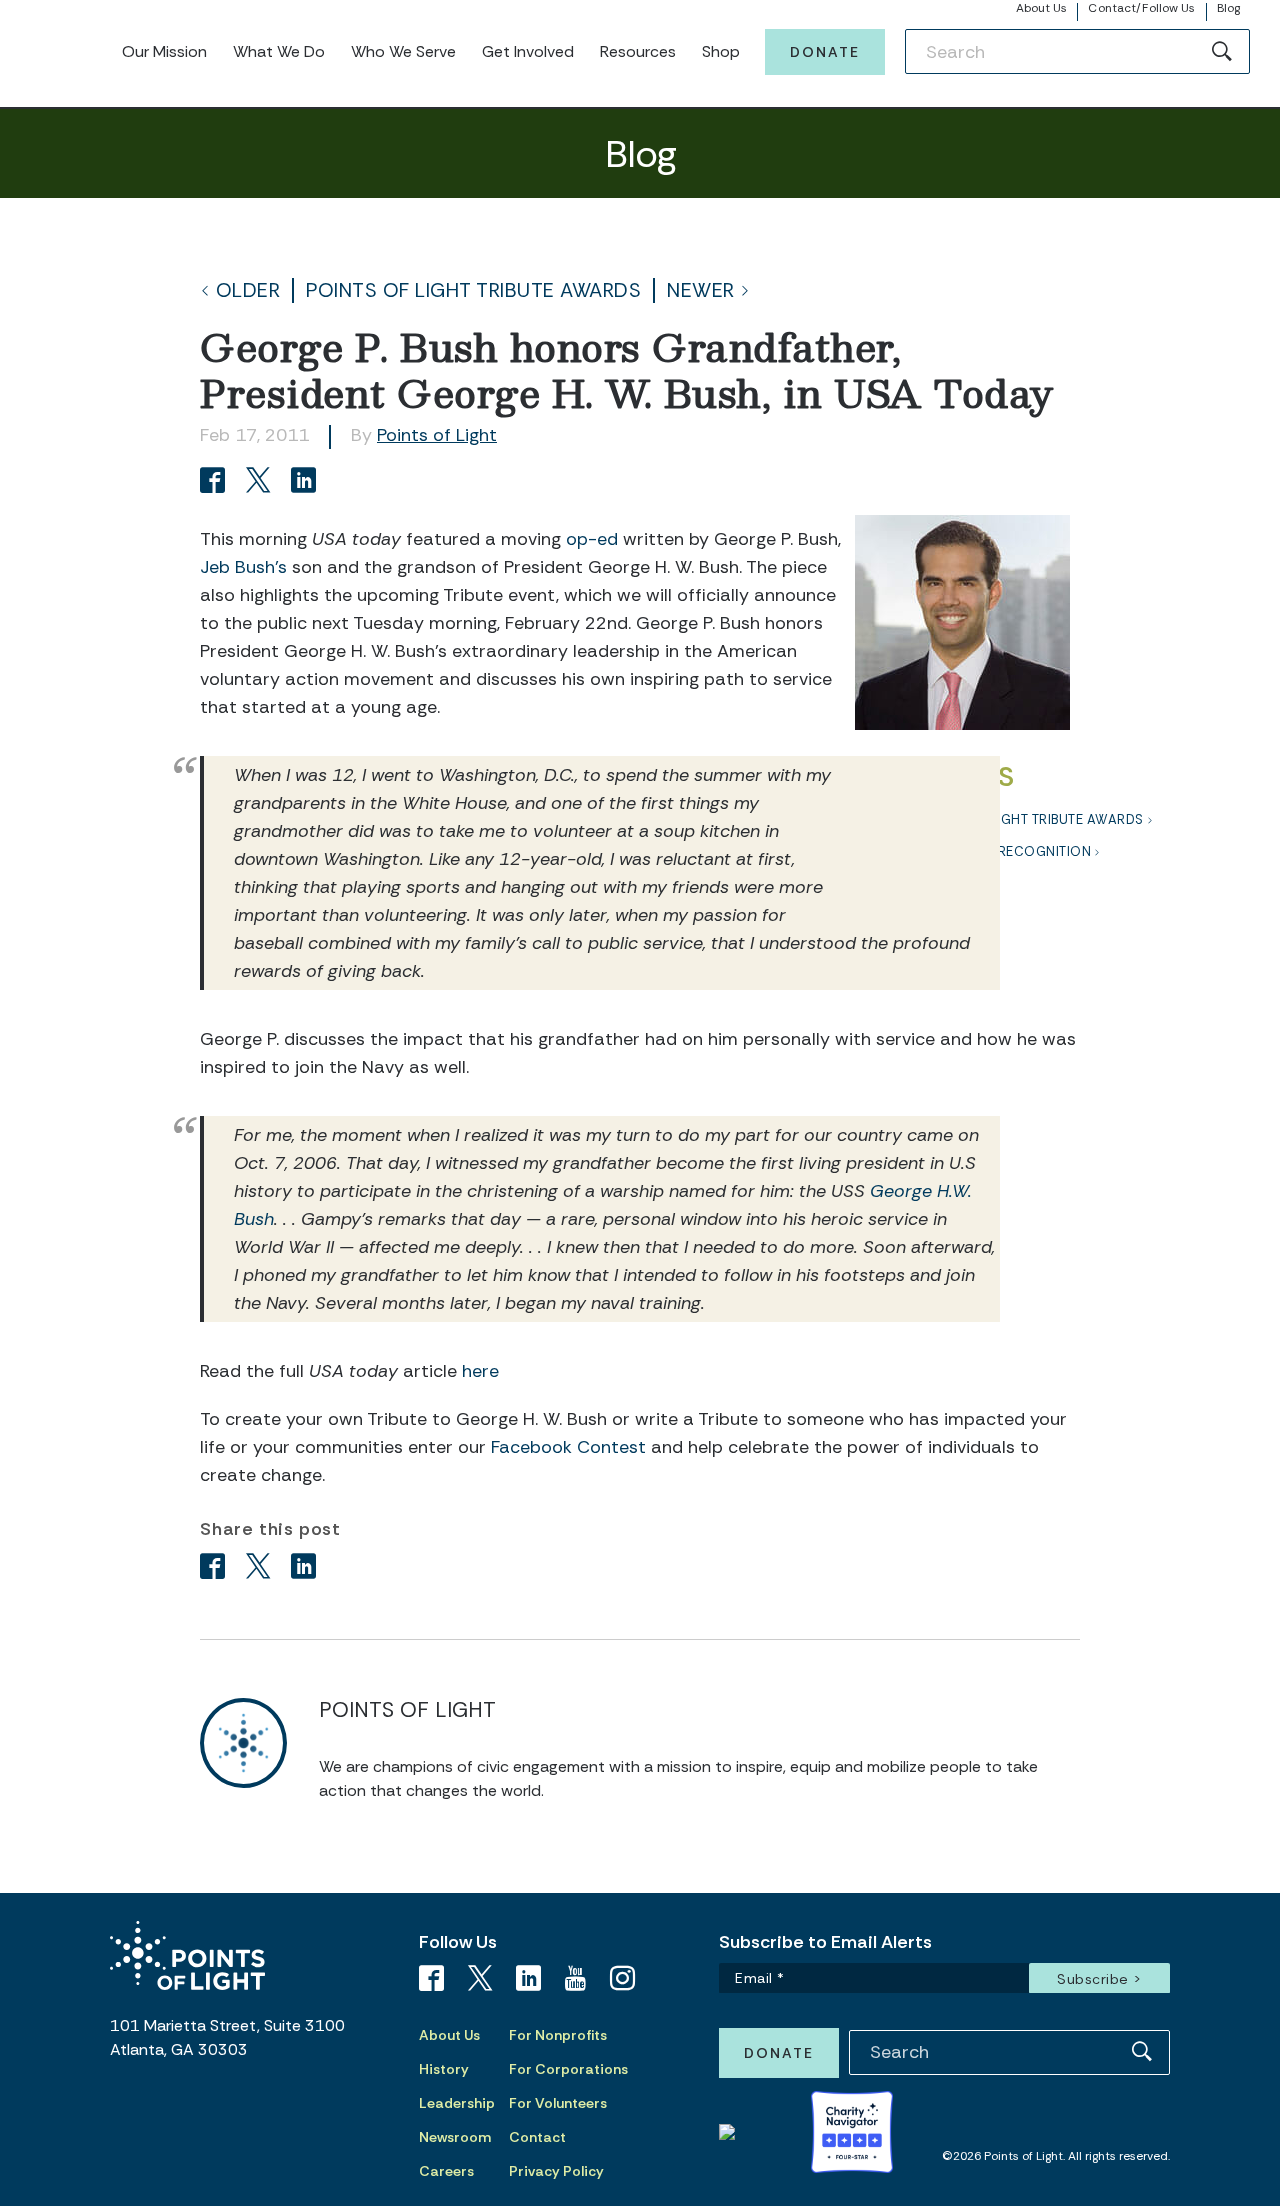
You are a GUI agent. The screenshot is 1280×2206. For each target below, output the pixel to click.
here (480, 1371)
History (444, 2069)
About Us (1042, 8)
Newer (701, 290)
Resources (638, 51)
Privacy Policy (556, 2171)
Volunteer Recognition (1004, 851)
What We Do (279, 51)
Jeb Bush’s (243, 567)
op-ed (592, 539)
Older (248, 290)
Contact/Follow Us (1141, 8)
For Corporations (568, 2069)
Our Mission (164, 51)
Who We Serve (403, 51)
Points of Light (437, 435)
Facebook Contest (568, 1447)
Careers (446, 2171)
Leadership (457, 2103)
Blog (1228, 8)
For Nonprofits (558, 2035)
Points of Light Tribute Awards (473, 290)
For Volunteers (558, 2103)
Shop (721, 51)
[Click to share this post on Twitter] (261, 482)
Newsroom (455, 2137)
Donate (825, 52)
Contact (537, 2137)
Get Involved (528, 51)
